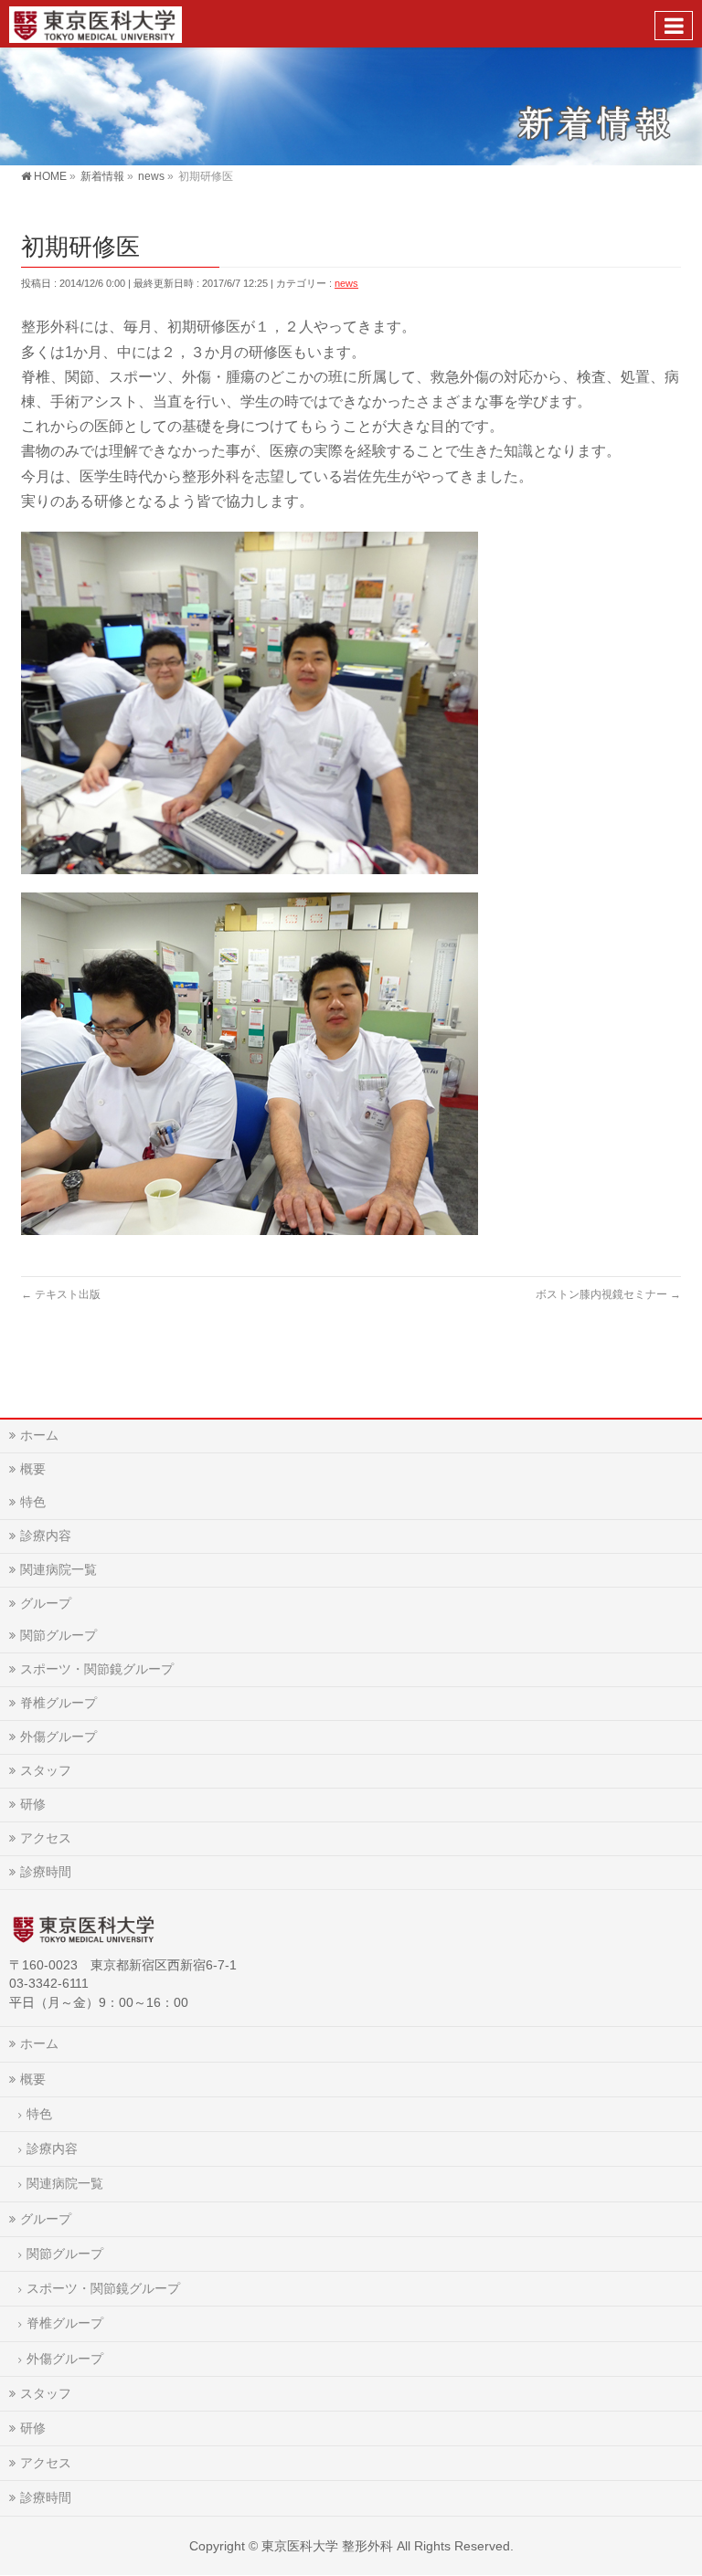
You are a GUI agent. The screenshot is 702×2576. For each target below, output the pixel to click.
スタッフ (46, 1770)
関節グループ (58, 1635)
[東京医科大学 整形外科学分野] (96, 23)
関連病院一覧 (58, 1569)
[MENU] (674, 26)
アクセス (46, 1838)
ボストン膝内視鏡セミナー (608, 1294)
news (346, 283)
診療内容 (46, 1536)
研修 (33, 1804)
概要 (33, 1469)
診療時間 (46, 1872)
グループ (46, 1603)
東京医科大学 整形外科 (327, 2546)
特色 (33, 1502)
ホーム (39, 1435)
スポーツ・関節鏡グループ (97, 1669)
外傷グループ (58, 1737)
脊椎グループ (58, 1703)
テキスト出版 (61, 1294)
